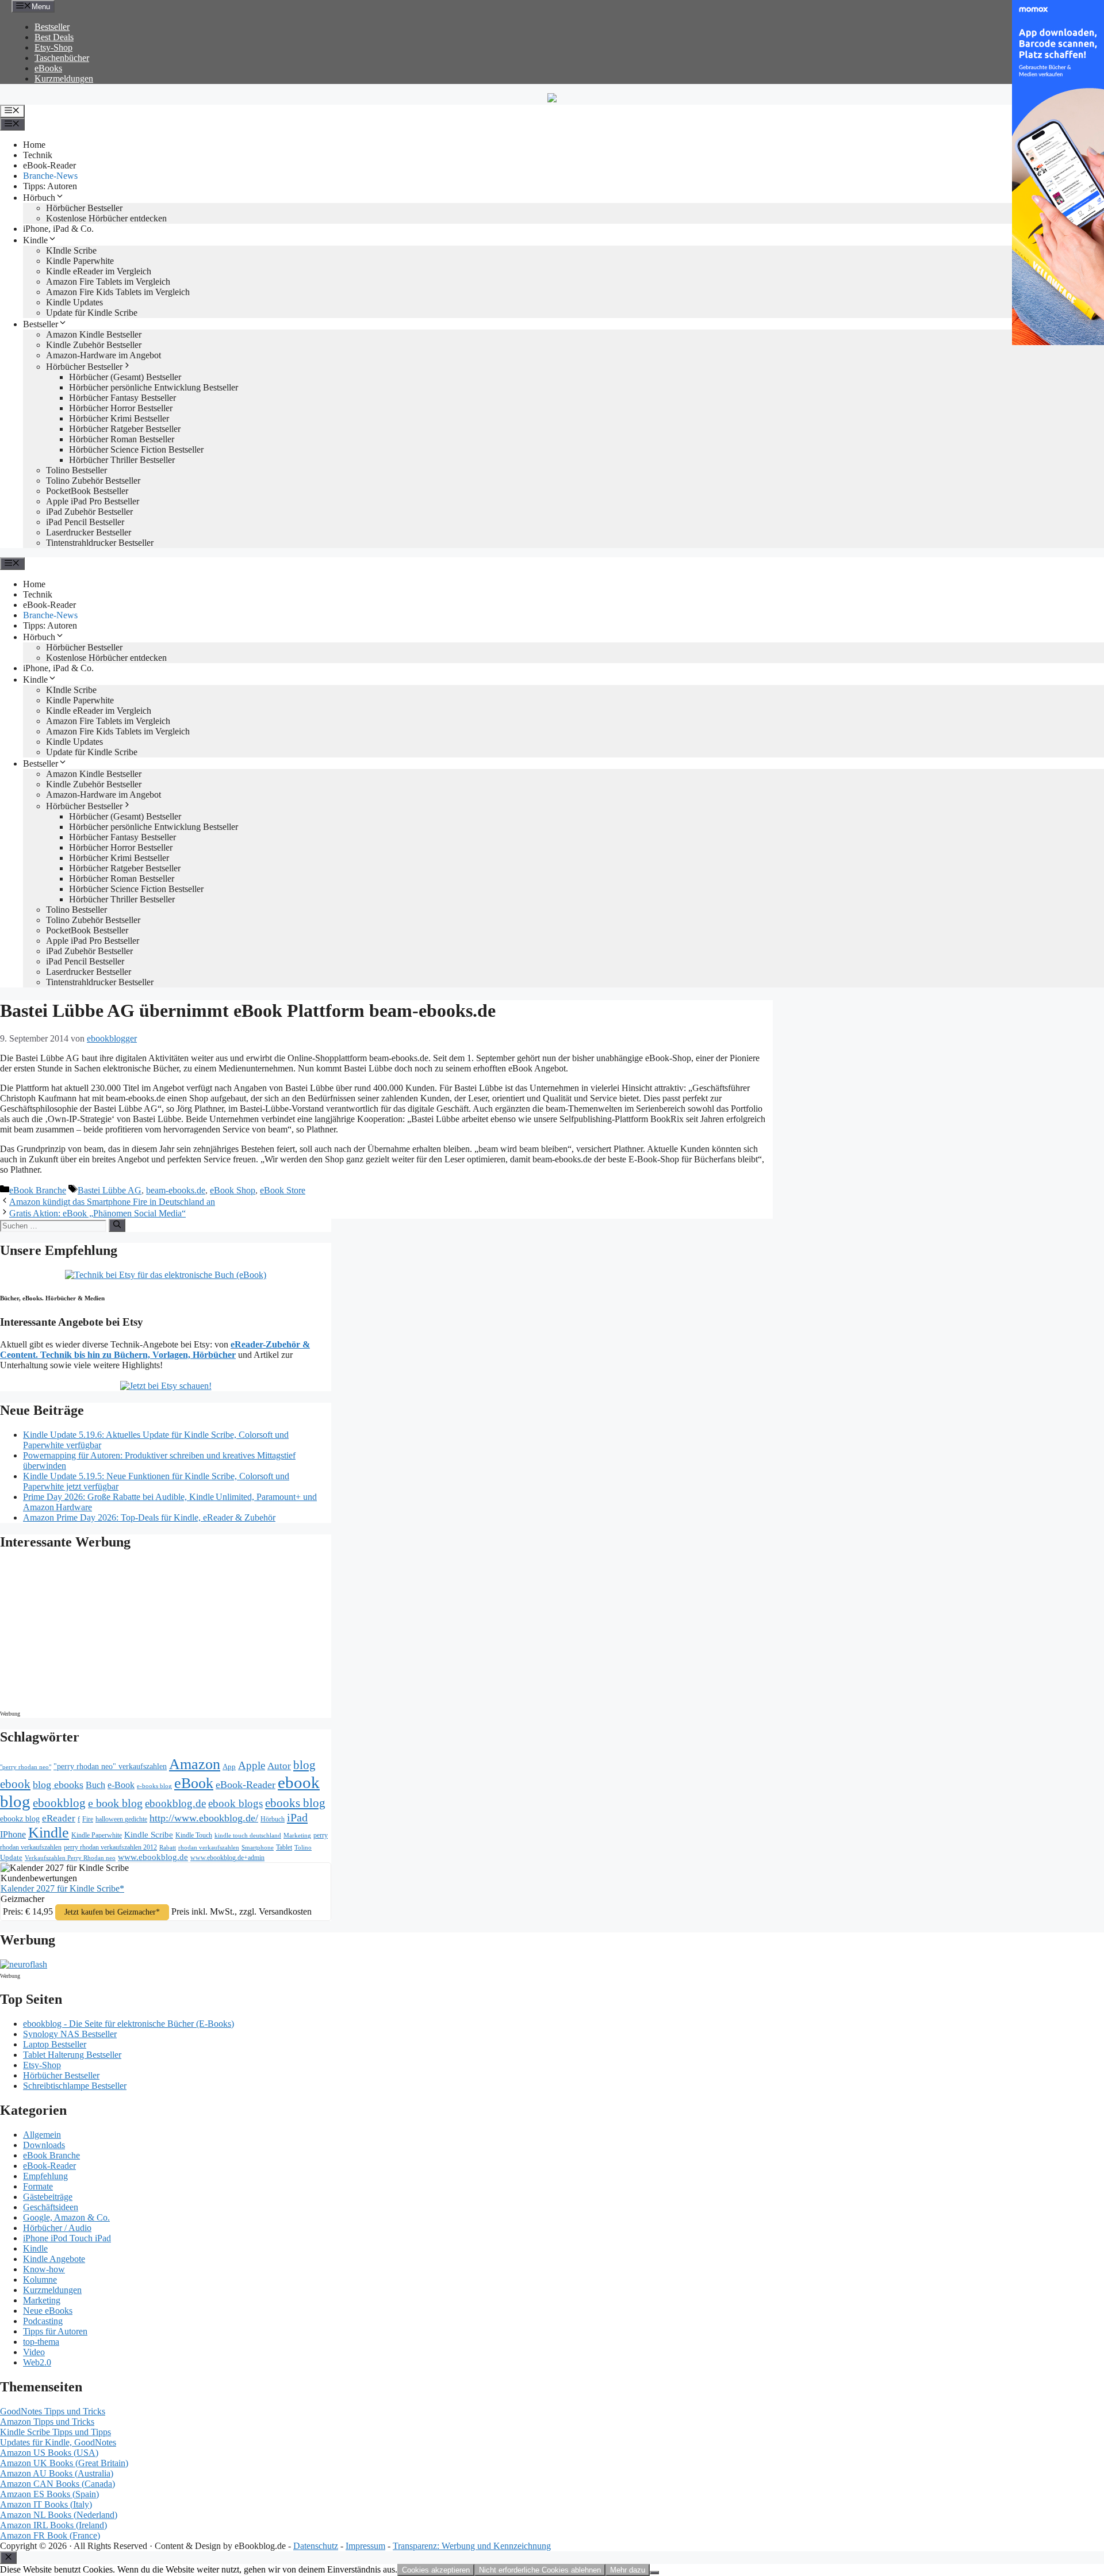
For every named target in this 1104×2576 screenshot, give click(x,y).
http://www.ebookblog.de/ (204, 1818)
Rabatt (168, 1848)
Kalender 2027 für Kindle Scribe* (62, 1888)
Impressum (365, 2546)
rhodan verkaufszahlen (209, 1847)
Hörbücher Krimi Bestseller (119, 418)
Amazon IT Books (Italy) (46, 2504)
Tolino (303, 1847)
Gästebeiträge (48, 2197)
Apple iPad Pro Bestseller (93, 501)
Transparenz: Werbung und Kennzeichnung (472, 2546)
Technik (38, 155)
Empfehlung (45, 2176)
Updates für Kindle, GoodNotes (58, 2442)
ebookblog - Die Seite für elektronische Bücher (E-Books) (129, 2024)
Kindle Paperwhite (80, 261)
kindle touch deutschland (248, 1836)
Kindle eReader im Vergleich (99, 271)
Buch (95, 1785)
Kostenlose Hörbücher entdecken (106, 218)
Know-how (44, 2269)
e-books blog (154, 1786)
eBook (194, 1783)
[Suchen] (117, 1225)
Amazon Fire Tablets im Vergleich (108, 282)
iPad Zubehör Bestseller (89, 512)
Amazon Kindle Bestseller (94, 334)
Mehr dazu (628, 2570)
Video (34, 2352)
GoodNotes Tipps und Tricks (53, 2411)
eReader (59, 1818)
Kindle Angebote (54, 2259)
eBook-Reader (49, 165)
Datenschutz (316, 2546)
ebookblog (59, 1803)
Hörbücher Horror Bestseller (121, 408)
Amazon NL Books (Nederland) (59, 2515)
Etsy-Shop (53, 47)
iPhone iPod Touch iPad (67, 2238)
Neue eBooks (48, 2311)
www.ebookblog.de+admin (227, 1858)
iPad (297, 1817)
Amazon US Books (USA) (49, 2453)
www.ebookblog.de (153, 1857)
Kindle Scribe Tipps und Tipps (55, 2432)
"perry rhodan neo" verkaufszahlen (110, 1766)
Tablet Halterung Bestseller (72, 2055)
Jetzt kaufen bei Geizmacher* (112, 1912)
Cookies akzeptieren (436, 2570)
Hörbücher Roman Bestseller (122, 439)
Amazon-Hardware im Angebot (103, 355)
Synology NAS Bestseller (70, 2034)
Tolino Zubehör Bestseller (93, 481)
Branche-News (50, 176)
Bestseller (52, 27)
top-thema (41, 2342)
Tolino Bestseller (76, 470)
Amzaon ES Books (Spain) (49, 2494)
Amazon (195, 1764)
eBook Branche (38, 1190)
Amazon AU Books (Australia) (57, 2473)
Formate (38, 2186)
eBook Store (283, 1190)
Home (34, 145)
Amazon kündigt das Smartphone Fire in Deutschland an (112, 1202)
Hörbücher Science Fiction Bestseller (136, 449)
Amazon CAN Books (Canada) (57, 2484)
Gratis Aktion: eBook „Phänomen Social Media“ (97, 1213)
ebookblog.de (175, 1803)
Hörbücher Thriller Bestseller (122, 460)
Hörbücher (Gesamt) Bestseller (125, 377)
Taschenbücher (62, 58)
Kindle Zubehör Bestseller (94, 345)
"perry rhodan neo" (26, 1767)
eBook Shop (233, 1190)
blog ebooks (58, 1785)
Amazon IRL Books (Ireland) (53, 2525)
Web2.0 (37, 2362)
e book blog (115, 1803)
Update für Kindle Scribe (92, 313)
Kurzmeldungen (64, 79)
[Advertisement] (98, 1633)
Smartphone (258, 1847)
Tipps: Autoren (50, 186)
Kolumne (40, 2280)
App (229, 1767)
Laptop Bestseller (55, 2044)
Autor (279, 1766)
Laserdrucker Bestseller (89, 532)
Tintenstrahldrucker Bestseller (100, 543)
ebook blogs (235, 1803)
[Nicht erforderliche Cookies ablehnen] (654, 2573)
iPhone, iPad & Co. (58, 229)
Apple (252, 1765)
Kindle (35, 240)
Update (11, 1857)
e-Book (121, 1785)
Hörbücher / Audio (57, 2228)
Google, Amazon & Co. (66, 2217)
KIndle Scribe (71, 250)
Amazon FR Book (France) (50, 2535)
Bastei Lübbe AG (110, 1190)
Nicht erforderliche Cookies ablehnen (540, 2570)
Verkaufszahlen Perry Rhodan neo (70, 1858)
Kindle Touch (194, 1835)
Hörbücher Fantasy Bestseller (122, 398)
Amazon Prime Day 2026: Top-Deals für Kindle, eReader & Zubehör (149, 1517)
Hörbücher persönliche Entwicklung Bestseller (154, 387)
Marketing (297, 1836)
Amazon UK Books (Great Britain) (64, 2463)
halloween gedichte (121, 1819)
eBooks (48, 68)
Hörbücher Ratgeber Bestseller (125, 429)
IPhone (13, 1834)
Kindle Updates (74, 302)
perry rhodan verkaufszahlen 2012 (110, 1847)
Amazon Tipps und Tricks (47, 2422)
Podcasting (43, 2321)
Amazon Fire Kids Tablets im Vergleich (118, 292)
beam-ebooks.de (176, 1190)
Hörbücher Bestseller (84, 208)
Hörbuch (39, 198)
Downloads (44, 2145)
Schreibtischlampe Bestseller (75, 2086)
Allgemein (42, 2135)
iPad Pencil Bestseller (85, 522)
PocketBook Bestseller (87, 491)
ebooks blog (295, 1803)
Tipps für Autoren (55, 2331)
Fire (88, 1819)
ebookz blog (20, 1819)
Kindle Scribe (149, 1835)
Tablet (284, 1847)
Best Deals (54, 37)
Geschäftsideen (51, 2207)
